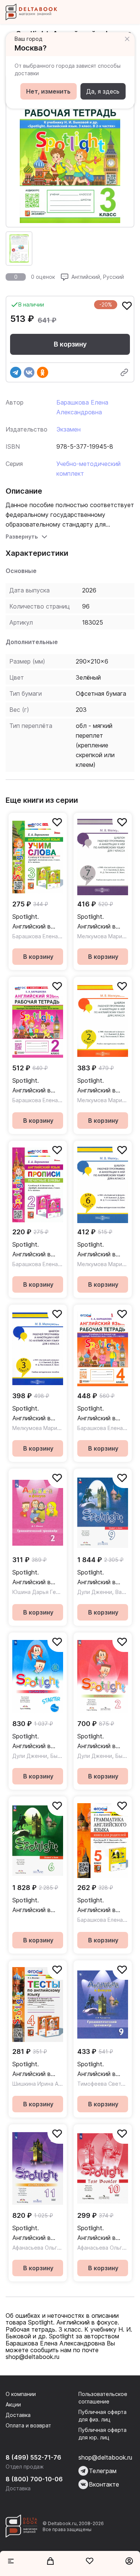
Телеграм (103, 2471)
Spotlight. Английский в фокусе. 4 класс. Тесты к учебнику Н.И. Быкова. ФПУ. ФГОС (38, 2069)
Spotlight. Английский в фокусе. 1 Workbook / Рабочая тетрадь (37, 1742)
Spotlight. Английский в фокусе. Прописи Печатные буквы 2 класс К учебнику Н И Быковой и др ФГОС (37, 1250)
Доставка (18, 2415)
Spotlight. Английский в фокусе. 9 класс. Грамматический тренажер (101, 2069)
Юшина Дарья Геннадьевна (48, 1592)
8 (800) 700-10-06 (34, 2479)
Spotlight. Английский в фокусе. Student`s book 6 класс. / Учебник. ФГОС (37, 1906)
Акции (13, 2404)
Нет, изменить (48, 91)
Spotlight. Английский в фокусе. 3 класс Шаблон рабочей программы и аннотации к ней (37, 1414)
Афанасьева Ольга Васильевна (52, 2248)
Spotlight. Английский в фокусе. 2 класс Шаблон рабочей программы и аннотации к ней (102, 1086)
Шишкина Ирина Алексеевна (49, 2084)
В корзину (70, 344)
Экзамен (69, 429)
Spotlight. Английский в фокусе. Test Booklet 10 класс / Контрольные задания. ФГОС (102, 2233)
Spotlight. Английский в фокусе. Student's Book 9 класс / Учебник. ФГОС (103, 1578)
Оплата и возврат (28, 2425)
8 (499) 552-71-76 (33, 2457)
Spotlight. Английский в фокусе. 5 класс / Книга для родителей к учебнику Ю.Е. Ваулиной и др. (103, 1906)
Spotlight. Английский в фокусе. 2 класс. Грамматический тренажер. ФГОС (37, 1578)
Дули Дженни (95, 1592)
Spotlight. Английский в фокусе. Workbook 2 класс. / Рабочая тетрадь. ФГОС (101, 1742)
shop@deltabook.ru (105, 2457)
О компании (21, 2394)
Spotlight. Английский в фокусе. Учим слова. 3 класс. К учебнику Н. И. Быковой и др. (38, 922)
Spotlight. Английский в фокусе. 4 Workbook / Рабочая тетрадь (102, 1414)
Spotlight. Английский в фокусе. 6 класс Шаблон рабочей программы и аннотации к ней (102, 1250)
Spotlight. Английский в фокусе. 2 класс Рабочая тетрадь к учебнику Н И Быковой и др (37, 1086)
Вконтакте (104, 2484)
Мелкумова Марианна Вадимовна (56, 1428)
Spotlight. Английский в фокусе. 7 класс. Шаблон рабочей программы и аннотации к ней (102, 922)
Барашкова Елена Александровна (56, 936)
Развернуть (22, 536)
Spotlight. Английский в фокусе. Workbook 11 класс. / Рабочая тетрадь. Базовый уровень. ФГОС (36, 2233)
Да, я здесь (103, 91)
